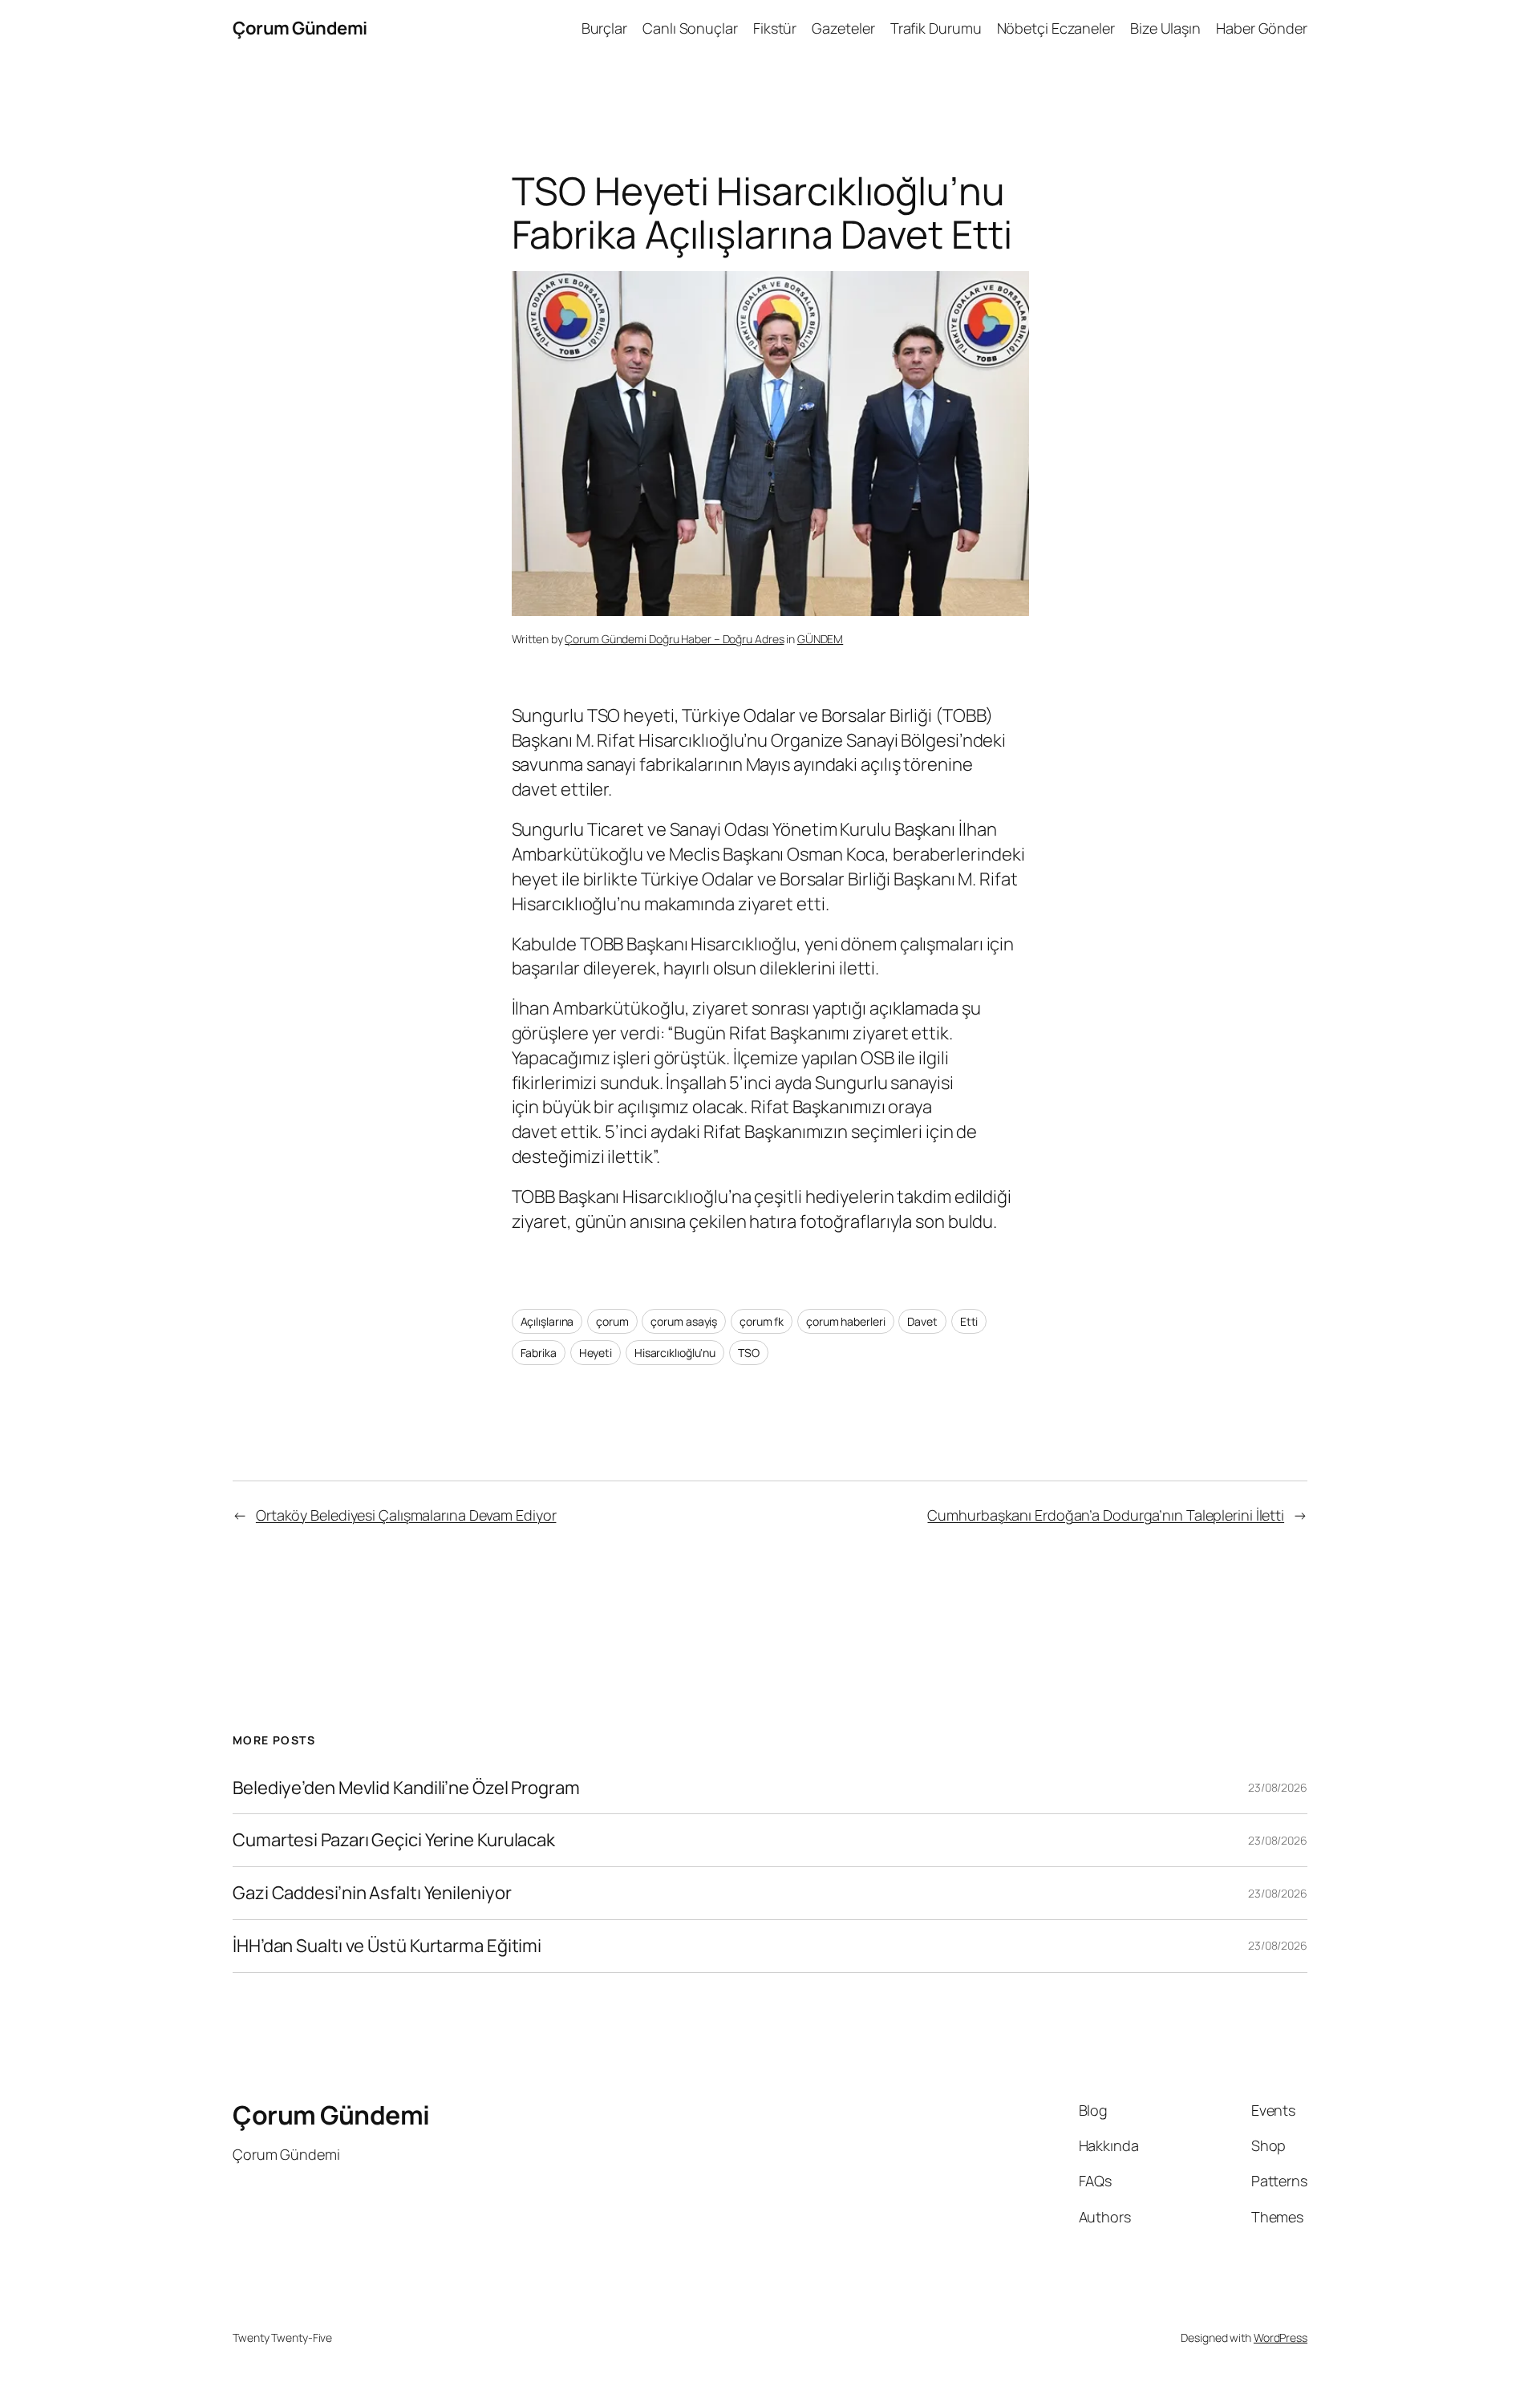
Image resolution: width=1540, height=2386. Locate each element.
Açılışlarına (547, 1321)
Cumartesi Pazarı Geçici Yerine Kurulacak (394, 1840)
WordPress (1281, 2337)
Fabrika (539, 1353)
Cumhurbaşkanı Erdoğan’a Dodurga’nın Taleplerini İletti (1106, 1515)
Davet (922, 1321)
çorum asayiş (684, 1321)
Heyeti (596, 1353)
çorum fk (762, 1321)
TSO (749, 1353)
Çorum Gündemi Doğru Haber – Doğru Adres (674, 639)
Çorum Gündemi (300, 28)
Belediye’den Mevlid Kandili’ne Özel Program (406, 1788)
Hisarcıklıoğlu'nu (675, 1353)
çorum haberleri (846, 1321)
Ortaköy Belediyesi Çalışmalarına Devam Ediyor (406, 1515)
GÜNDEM (820, 639)
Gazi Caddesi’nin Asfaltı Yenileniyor (372, 1893)
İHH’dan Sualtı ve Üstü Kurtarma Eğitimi (389, 1946)
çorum (612, 1321)
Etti (969, 1321)
